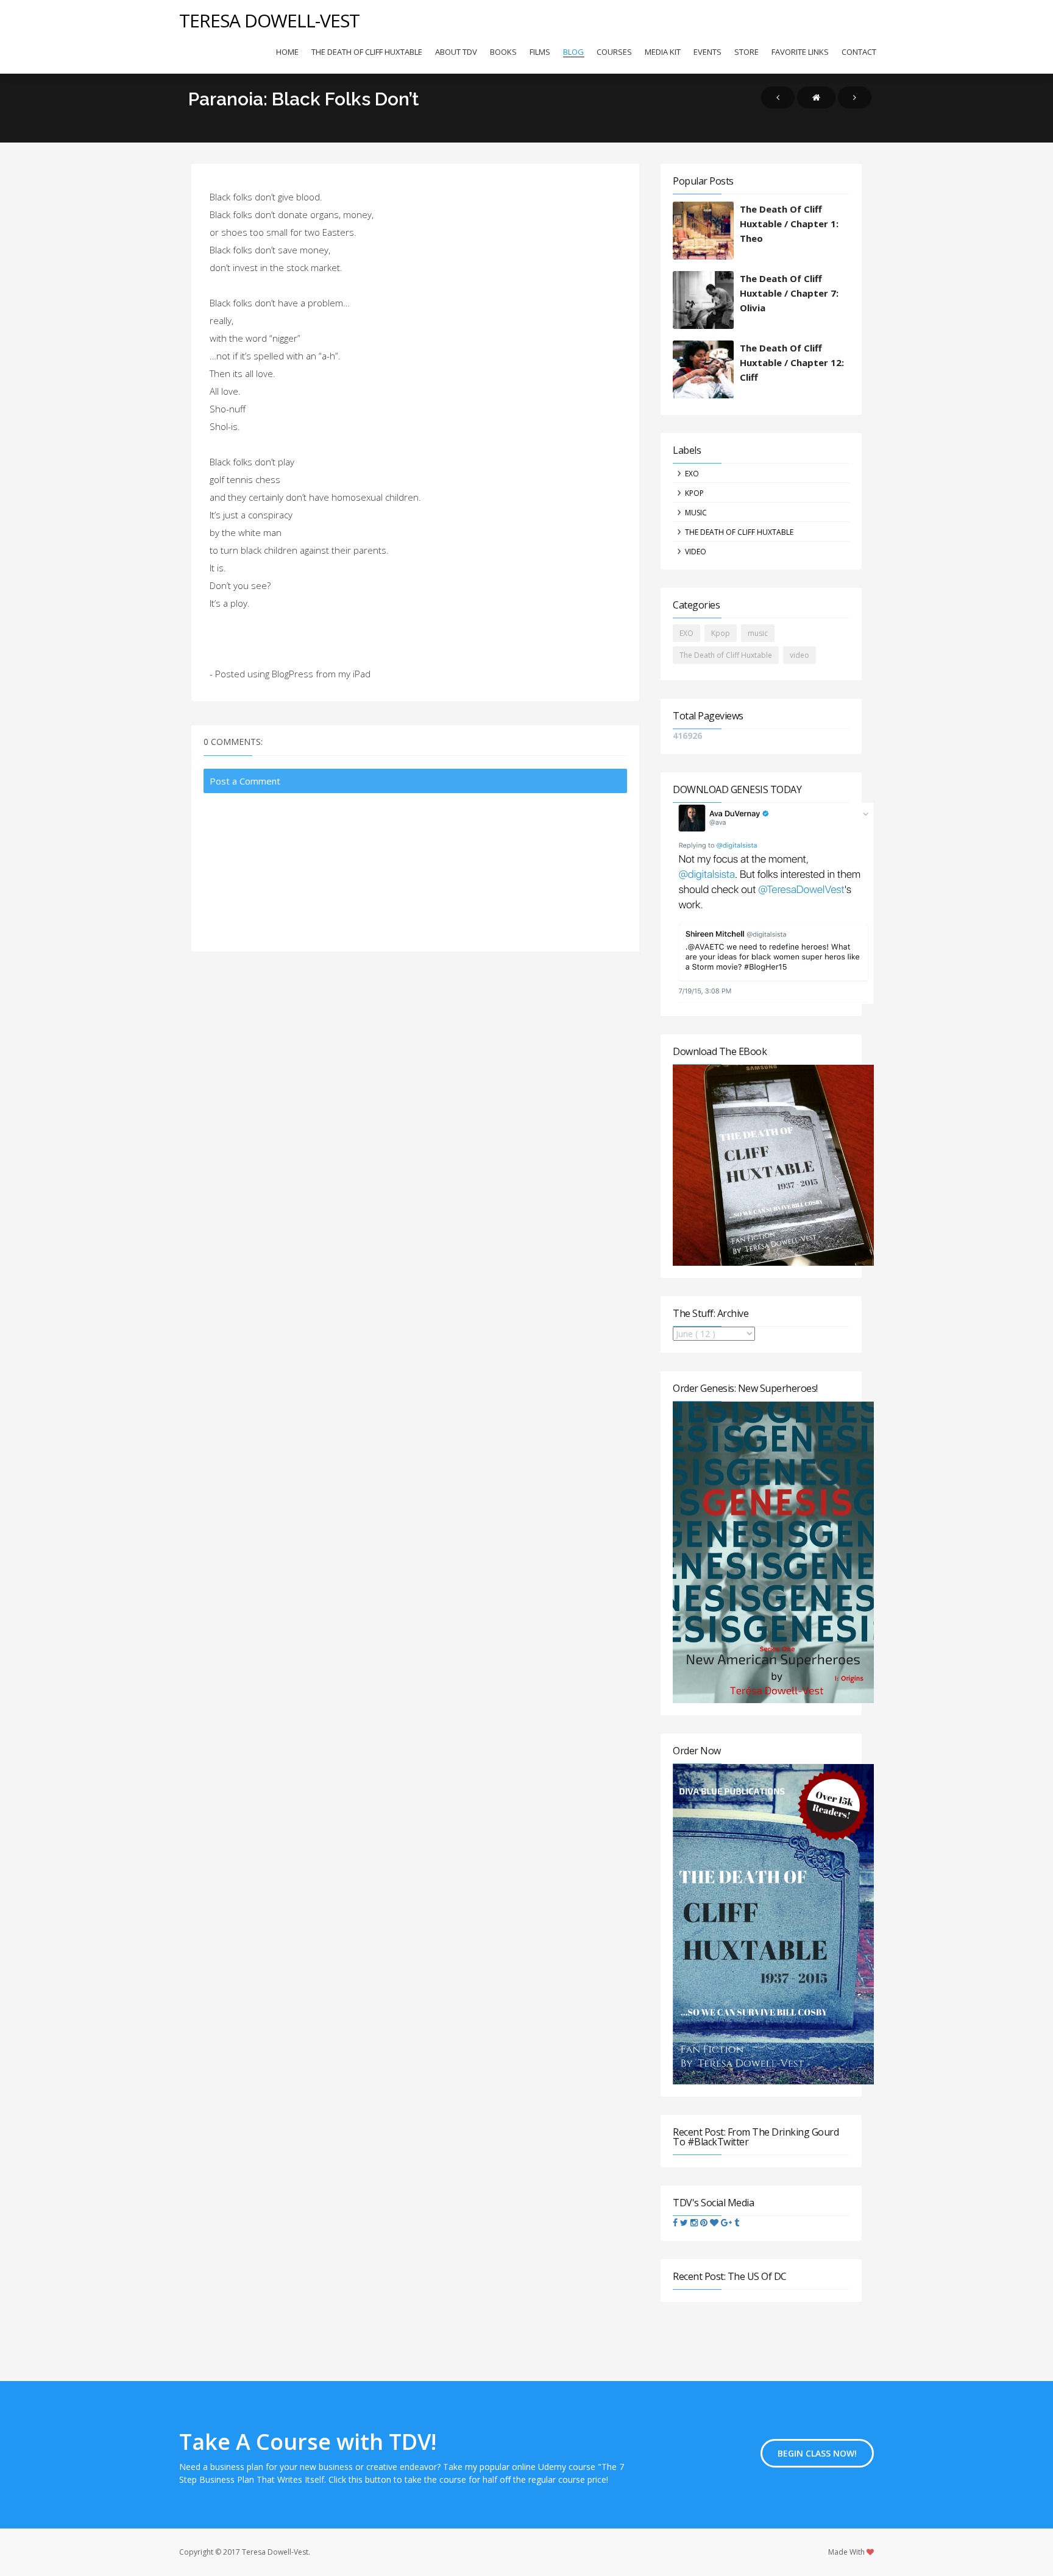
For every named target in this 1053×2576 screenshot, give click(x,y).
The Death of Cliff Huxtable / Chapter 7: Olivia (789, 293)
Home (287, 52)
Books (503, 52)
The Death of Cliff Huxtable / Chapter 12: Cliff (792, 362)
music (696, 513)
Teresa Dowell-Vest (269, 20)
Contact (859, 52)
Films (540, 52)
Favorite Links (800, 52)
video (696, 552)
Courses (614, 52)
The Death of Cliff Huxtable (367, 52)
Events (707, 52)
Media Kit (663, 52)
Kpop (694, 493)
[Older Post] (855, 97)
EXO (692, 474)
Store (746, 52)
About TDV (456, 52)
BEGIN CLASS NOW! (817, 2453)
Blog (573, 52)
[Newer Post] (778, 97)
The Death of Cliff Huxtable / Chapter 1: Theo (789, 224)
